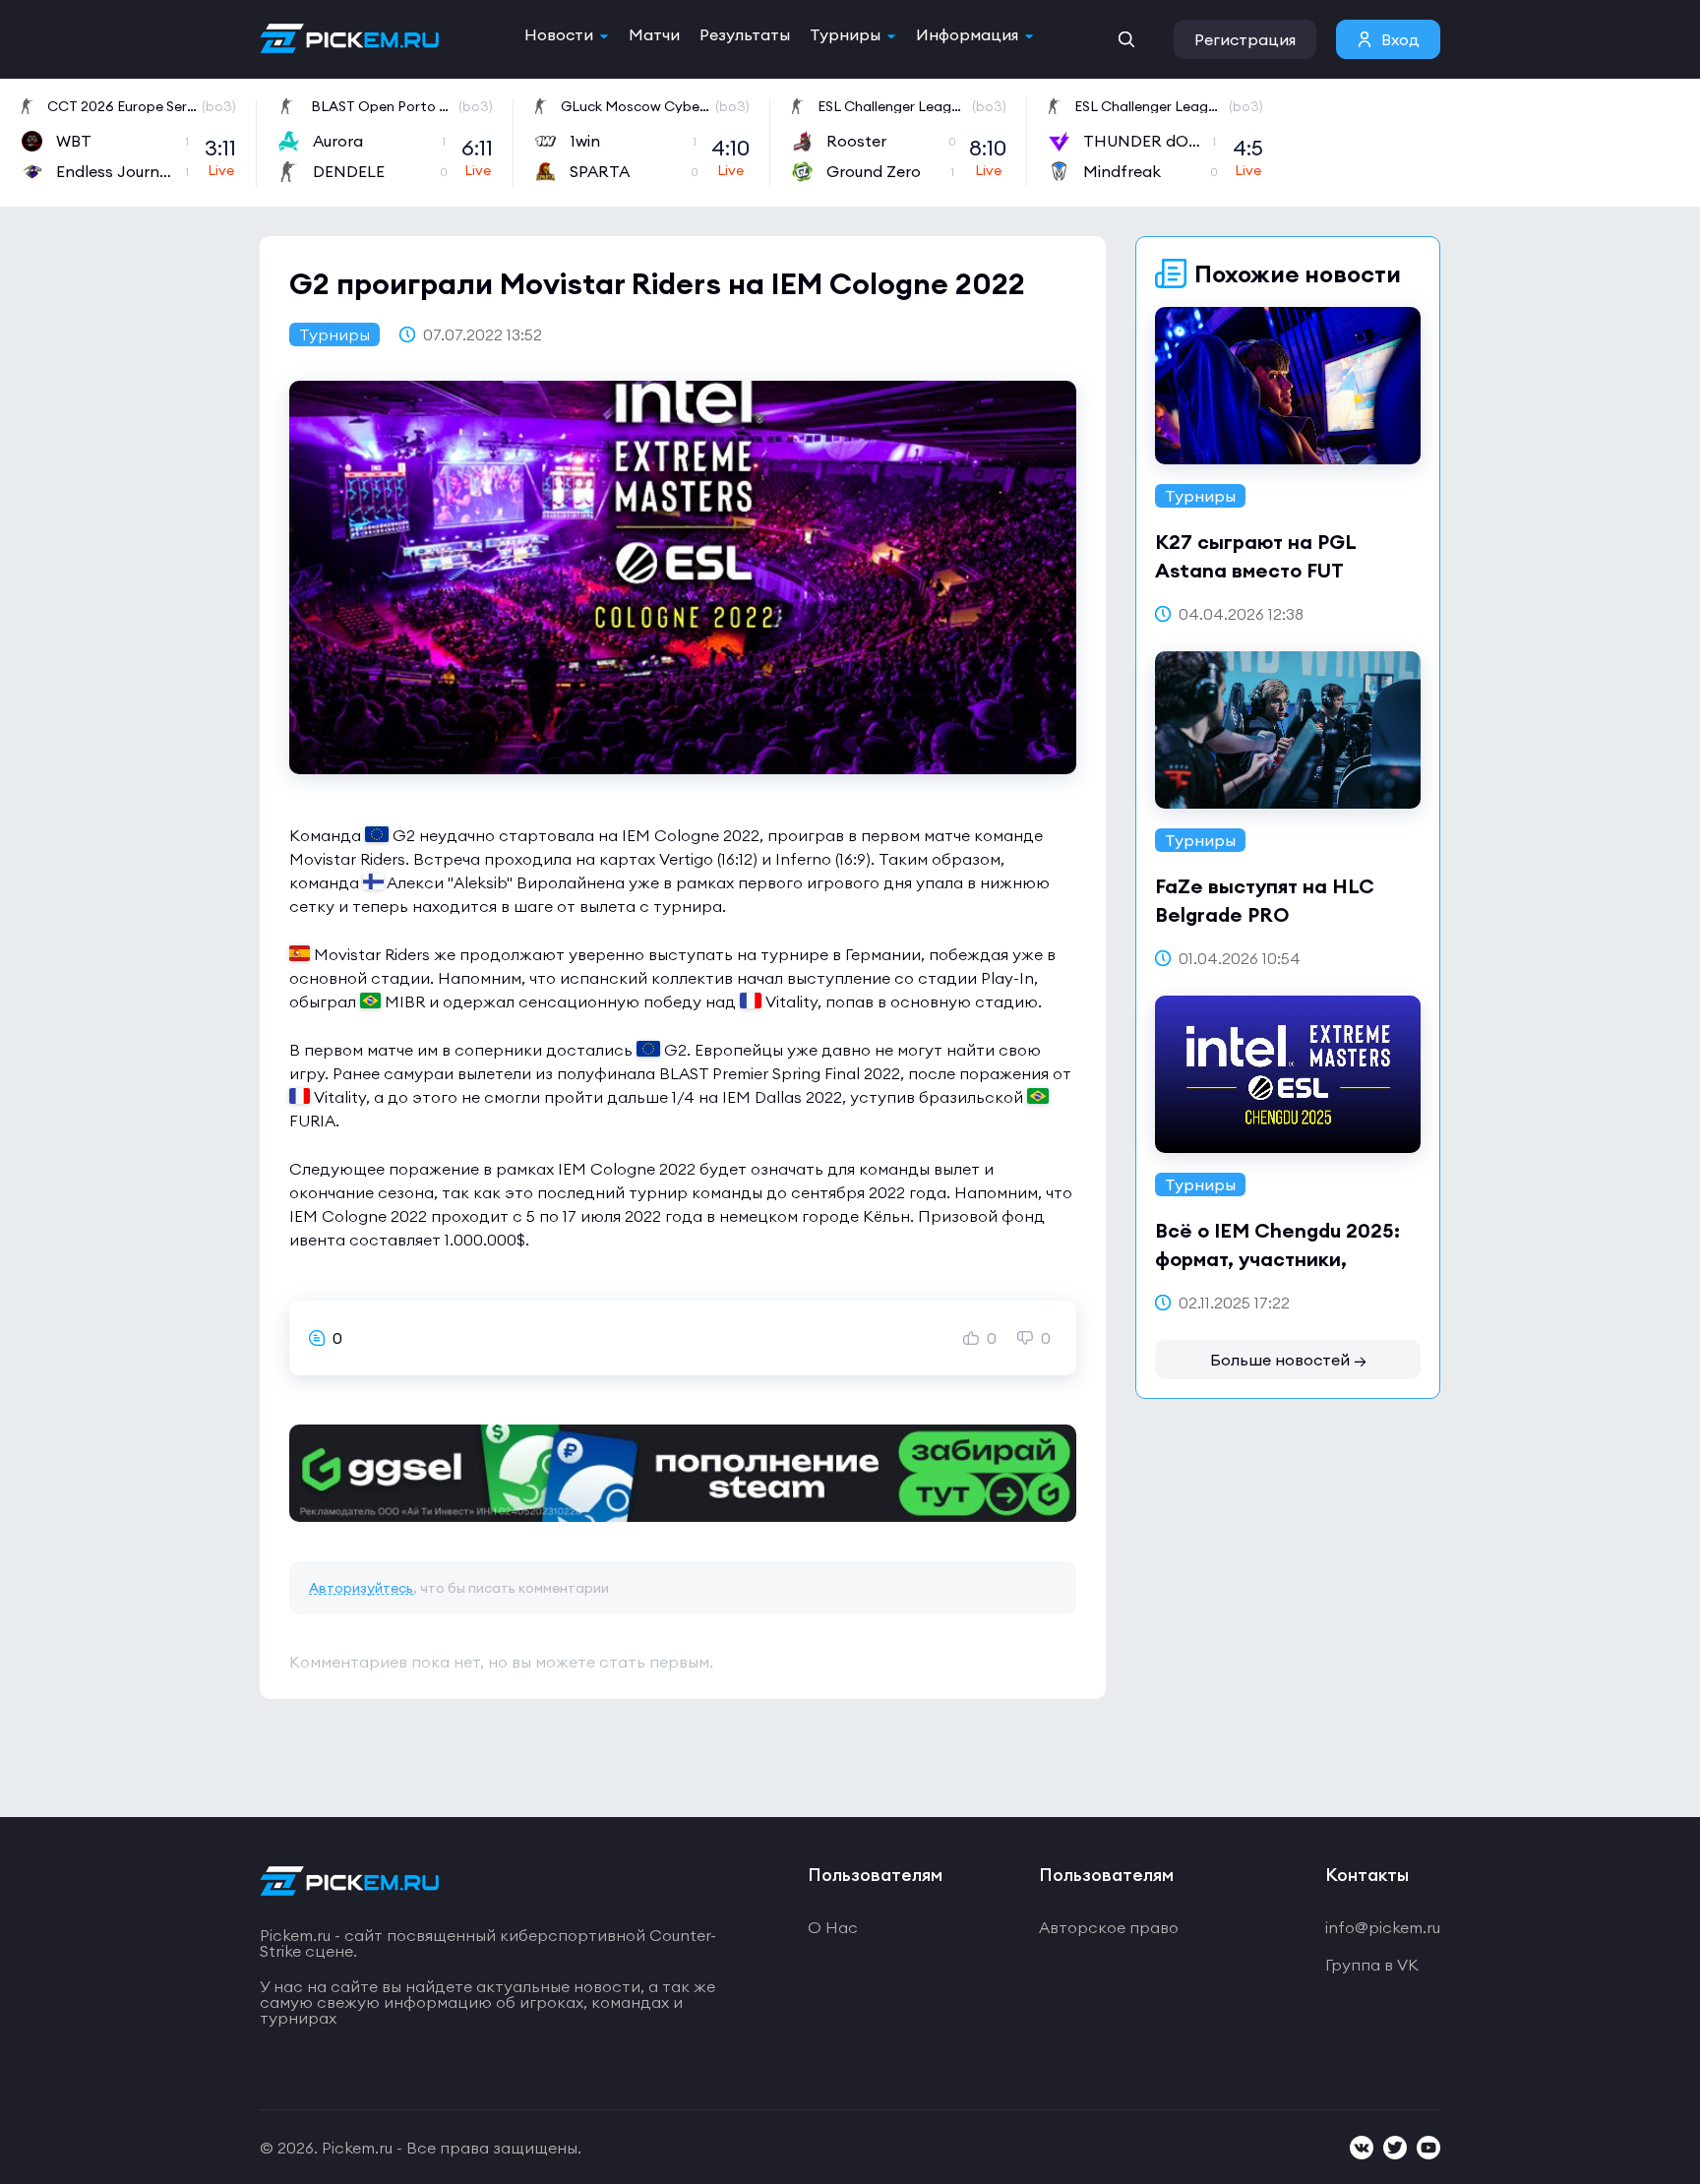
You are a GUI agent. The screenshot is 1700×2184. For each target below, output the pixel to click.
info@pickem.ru (1383, 1927)
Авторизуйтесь (361, 1588)
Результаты (745, 34)
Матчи (654, 34)
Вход (1400, 39)
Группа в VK (1372, 1965)
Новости (559, 34)
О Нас (833, 1927)
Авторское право (1109, 1927)
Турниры (845, 34)
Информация (967, 34)
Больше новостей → (1288, 1360)
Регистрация (1245, 39)
